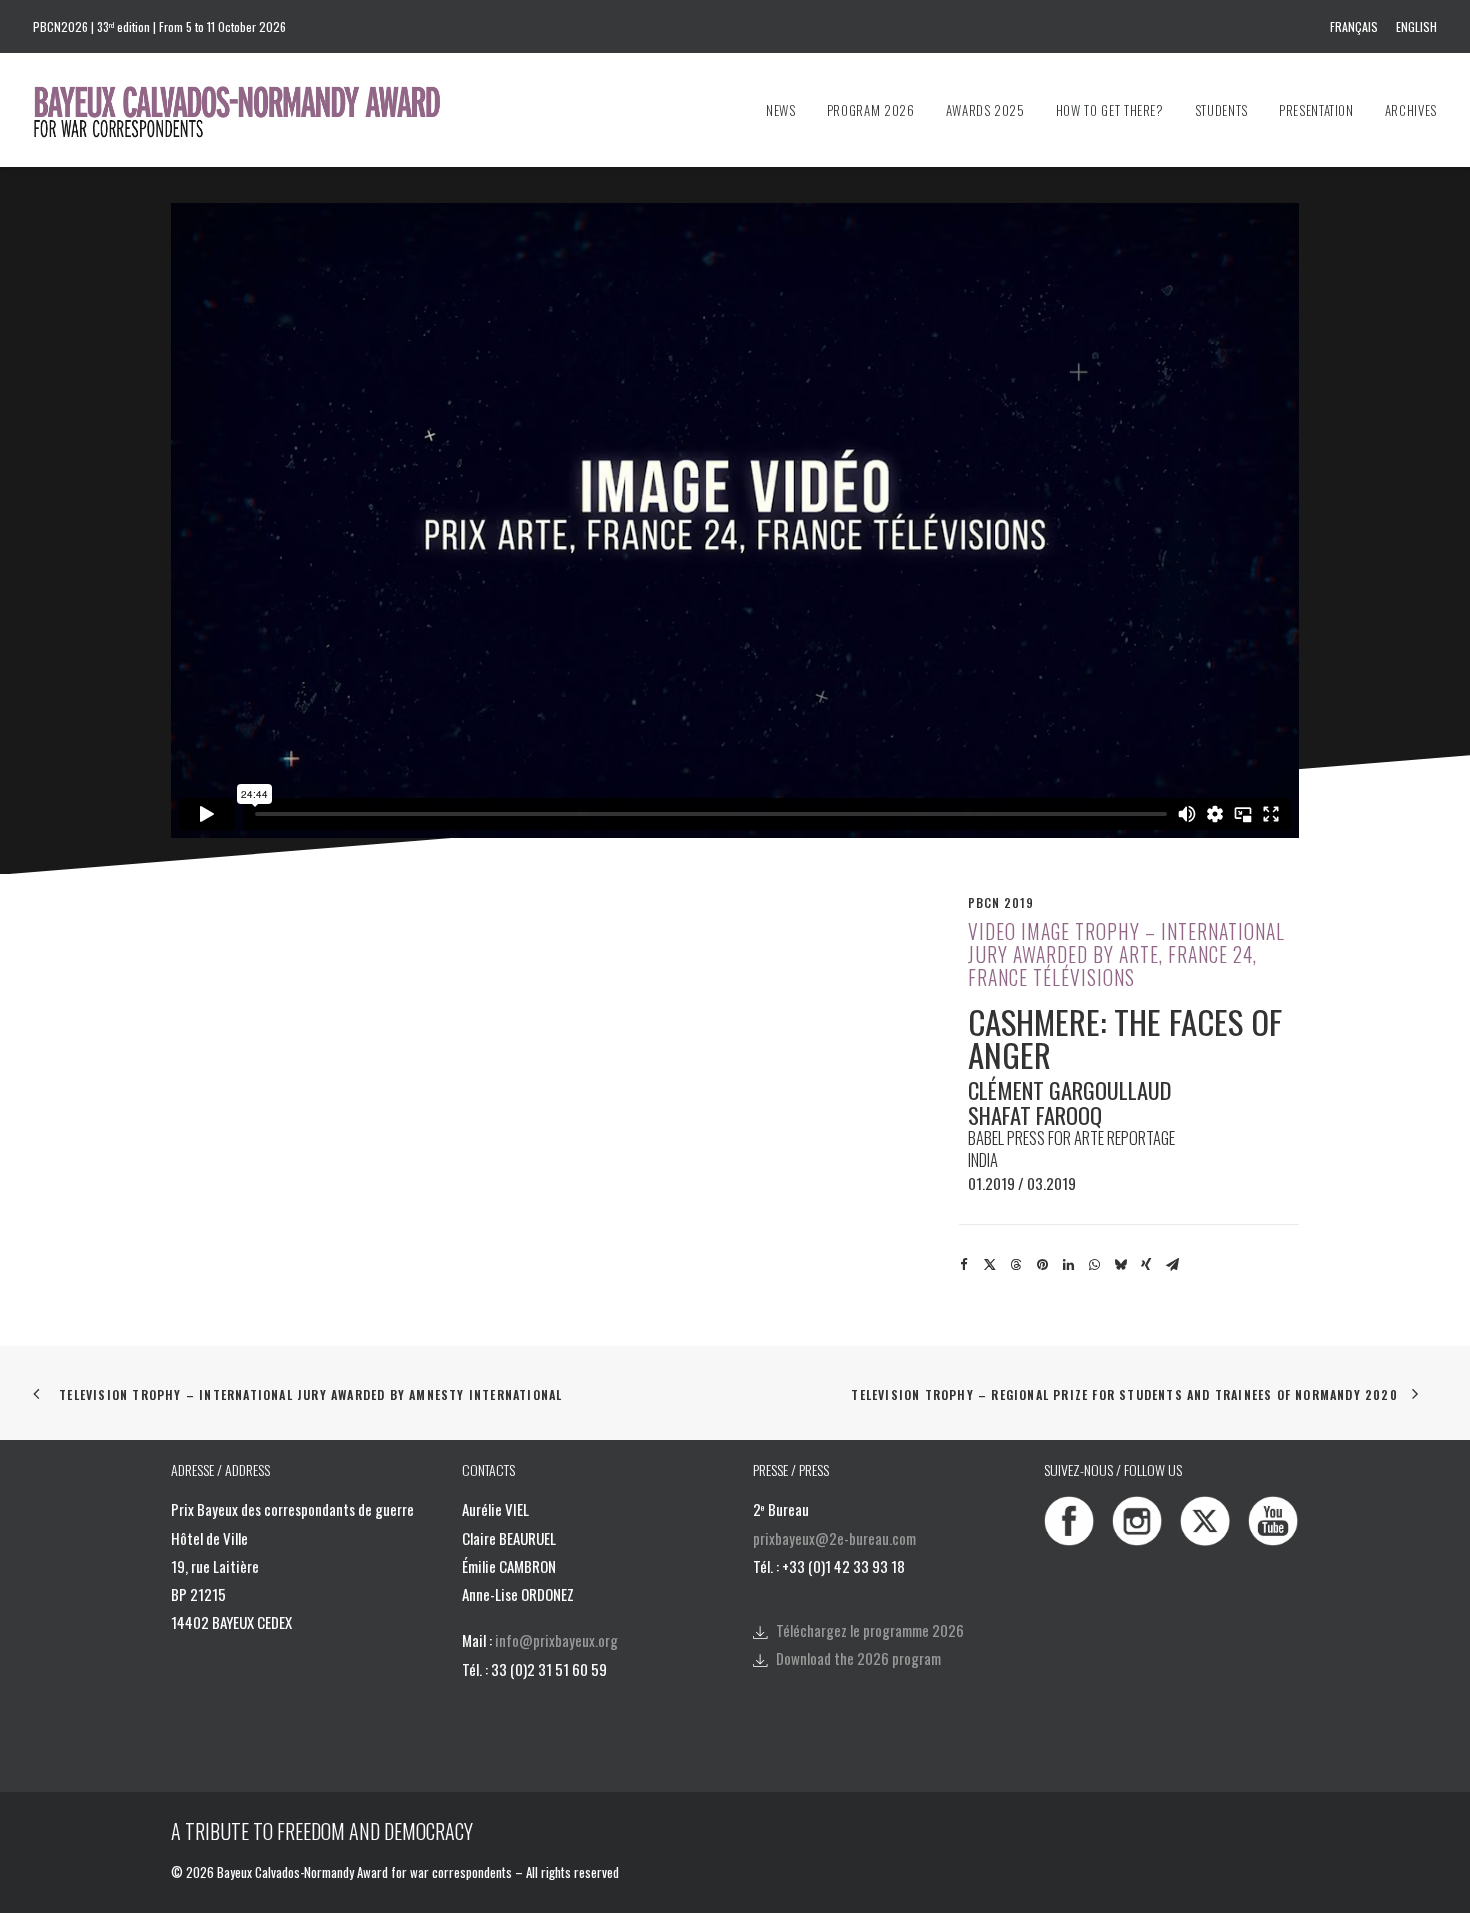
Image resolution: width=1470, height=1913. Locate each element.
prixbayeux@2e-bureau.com (834, 1538)
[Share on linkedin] (1068, 1265)
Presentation (1316, 110)
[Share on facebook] (964, 1265)
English (1416, 26)
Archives (1411, 110)
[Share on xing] (1146, 1265)
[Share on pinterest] (1042, 1265)
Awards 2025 (985, 110)
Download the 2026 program (858, 1658)
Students (1221, 110)
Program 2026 (871, 110)
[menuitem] (1357, 26)
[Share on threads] (1016, 1265)
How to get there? (1110, 110)
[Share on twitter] (990, 1265)
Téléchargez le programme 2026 (870, 1630)
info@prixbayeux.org (556, 1640)
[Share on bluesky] (1120, 1265)
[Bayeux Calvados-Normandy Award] (246, 110)
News (781, 110)
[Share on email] (1172, 1265)
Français (1354, 26)
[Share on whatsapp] (1094, 1265)
